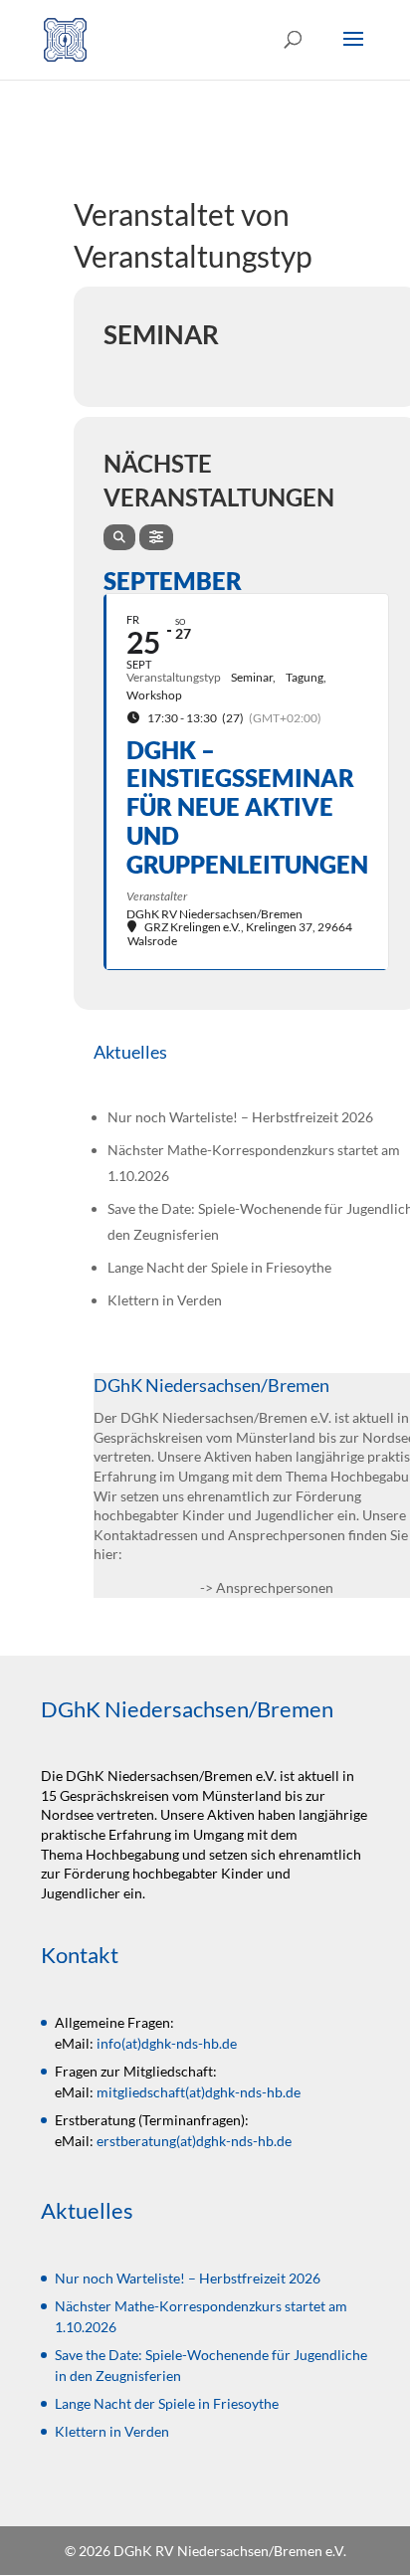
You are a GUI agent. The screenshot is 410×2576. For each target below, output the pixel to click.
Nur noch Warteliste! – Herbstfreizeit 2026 (240, 1117)
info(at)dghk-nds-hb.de (167, 2043)
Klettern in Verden (165, 1300)
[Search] (119, 537)
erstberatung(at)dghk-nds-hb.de (194, 2141)
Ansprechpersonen (275, 1587)
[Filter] (156, 537)
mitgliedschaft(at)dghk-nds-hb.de (199, 2092)
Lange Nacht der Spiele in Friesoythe (219, 1267)
